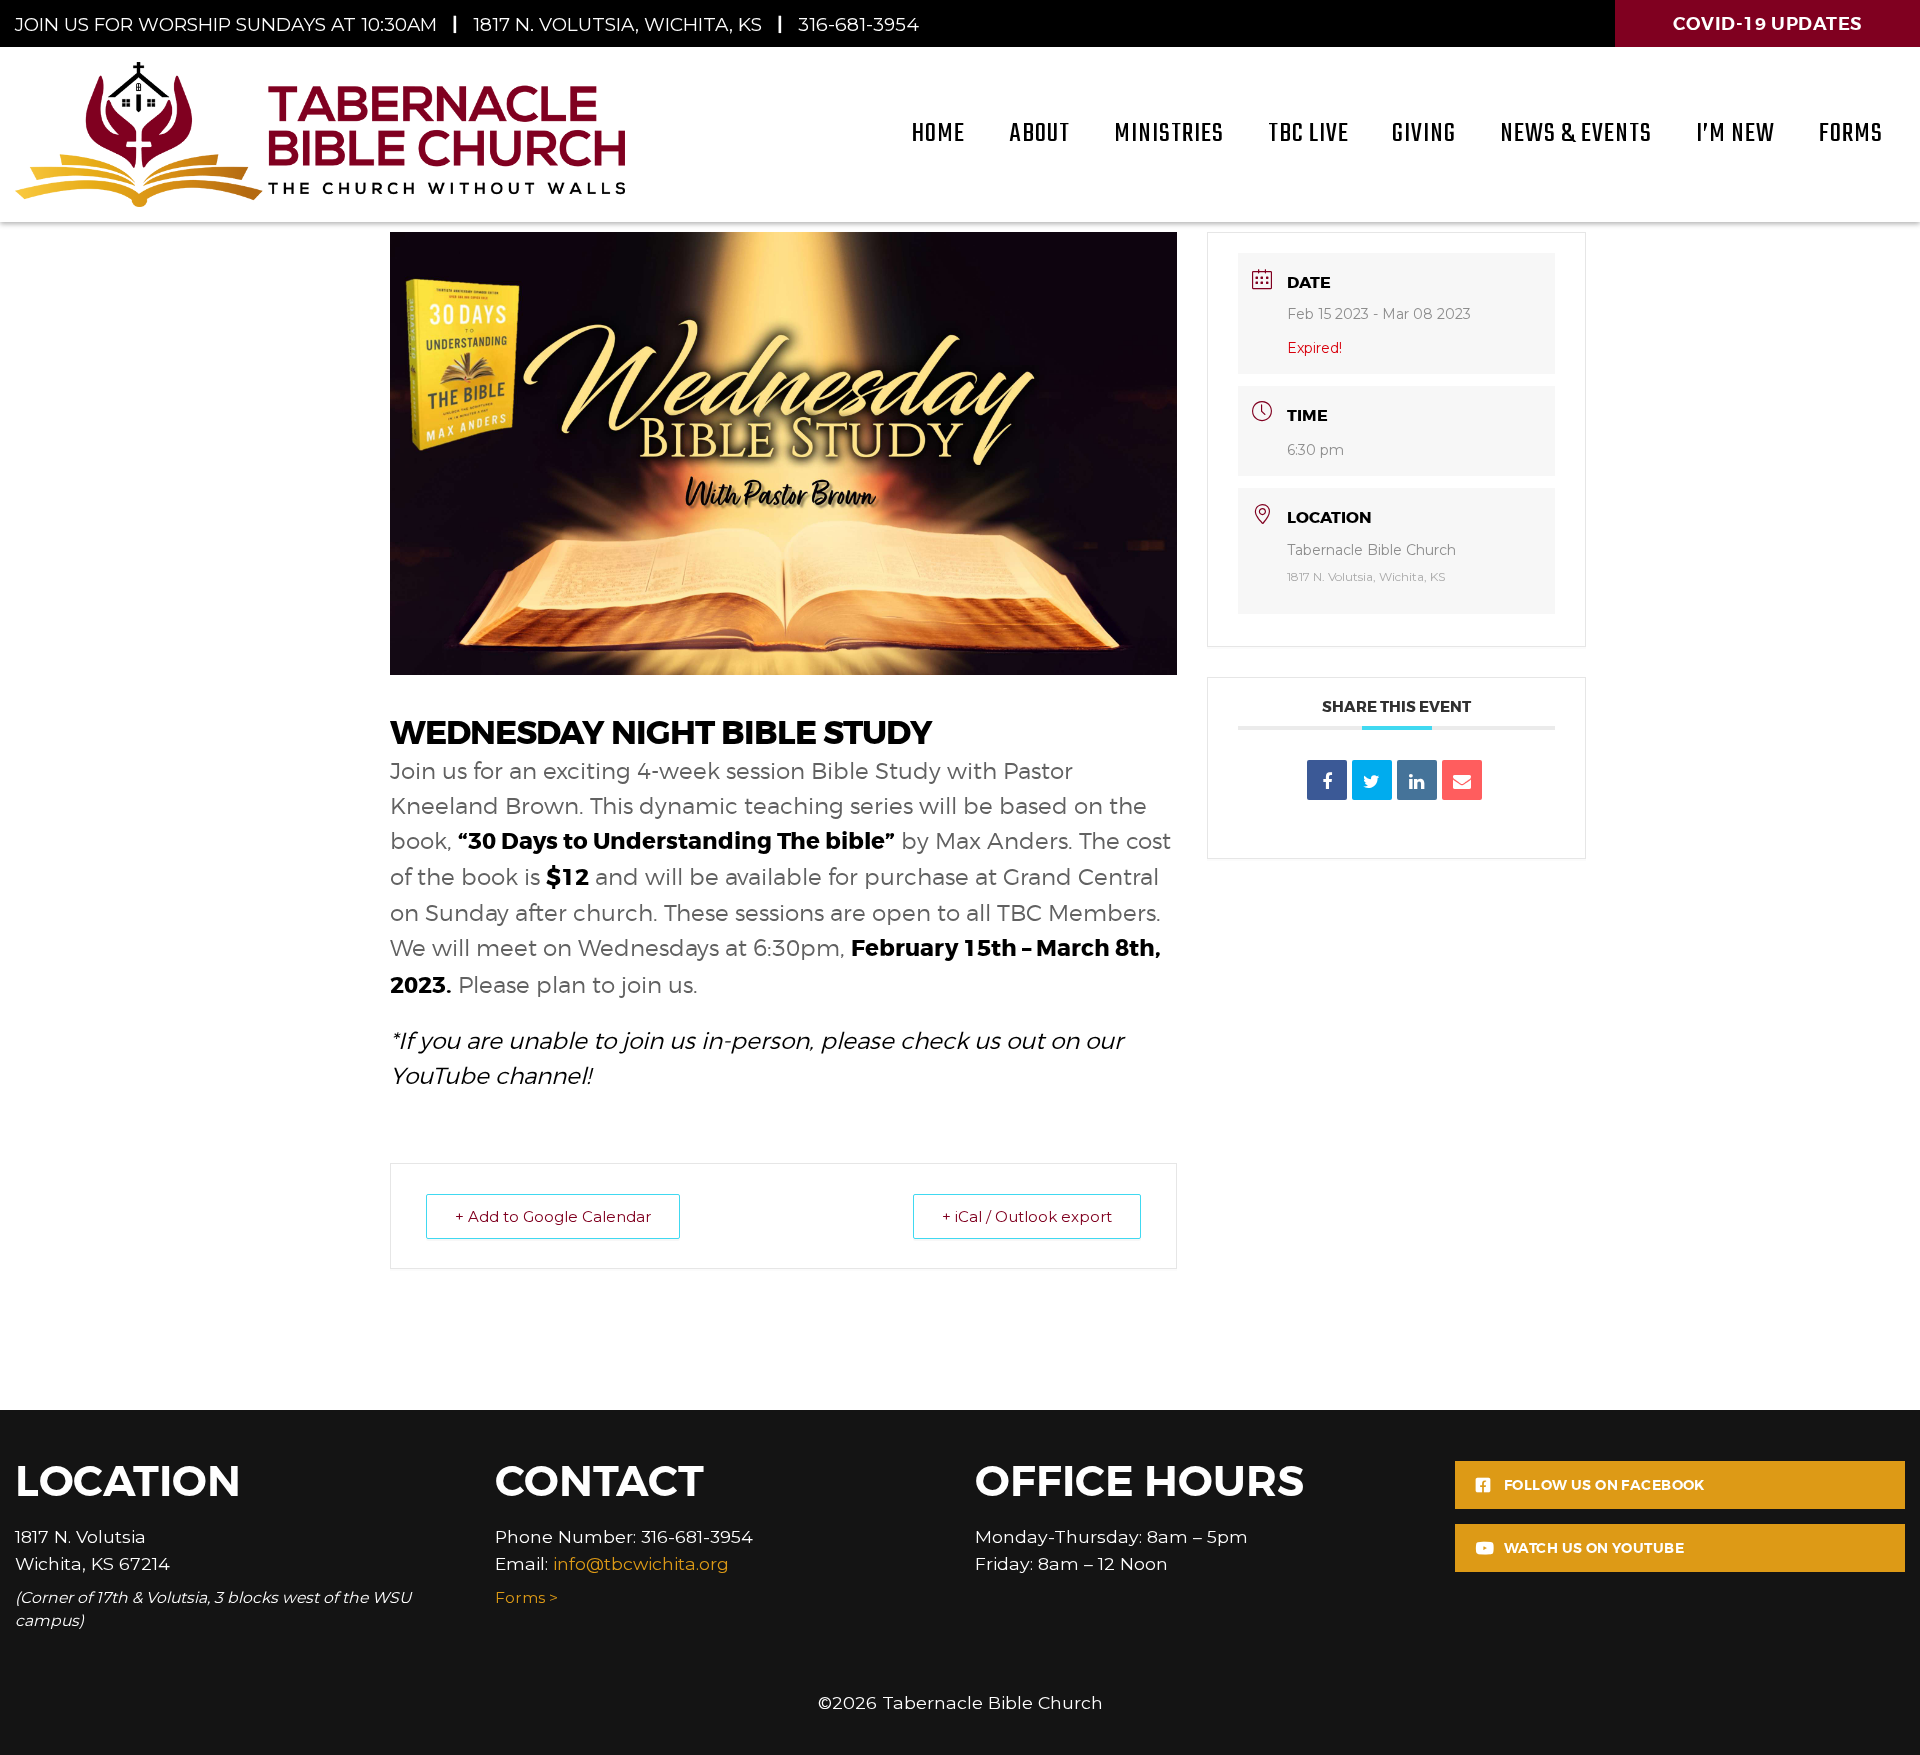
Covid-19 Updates (1767, 23)
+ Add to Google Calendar (553, 1216)
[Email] (1462, 780)
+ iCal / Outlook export (1027, 1216)
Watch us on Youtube (1594, 1548)
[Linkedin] (1417, 780)
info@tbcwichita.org (641, 1563)
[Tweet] (1372, 780)
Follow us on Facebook (1604, 1485)
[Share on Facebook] (1327, 780)
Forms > (526, 1597)
